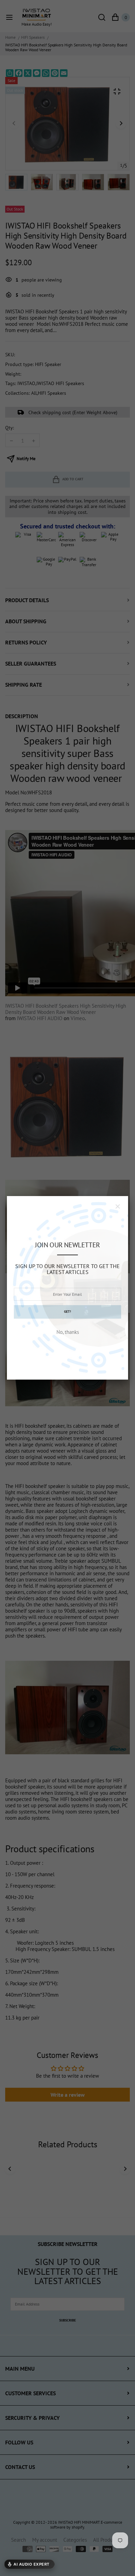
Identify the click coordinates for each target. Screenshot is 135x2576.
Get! (67, 1312)
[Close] (118, 1206)
